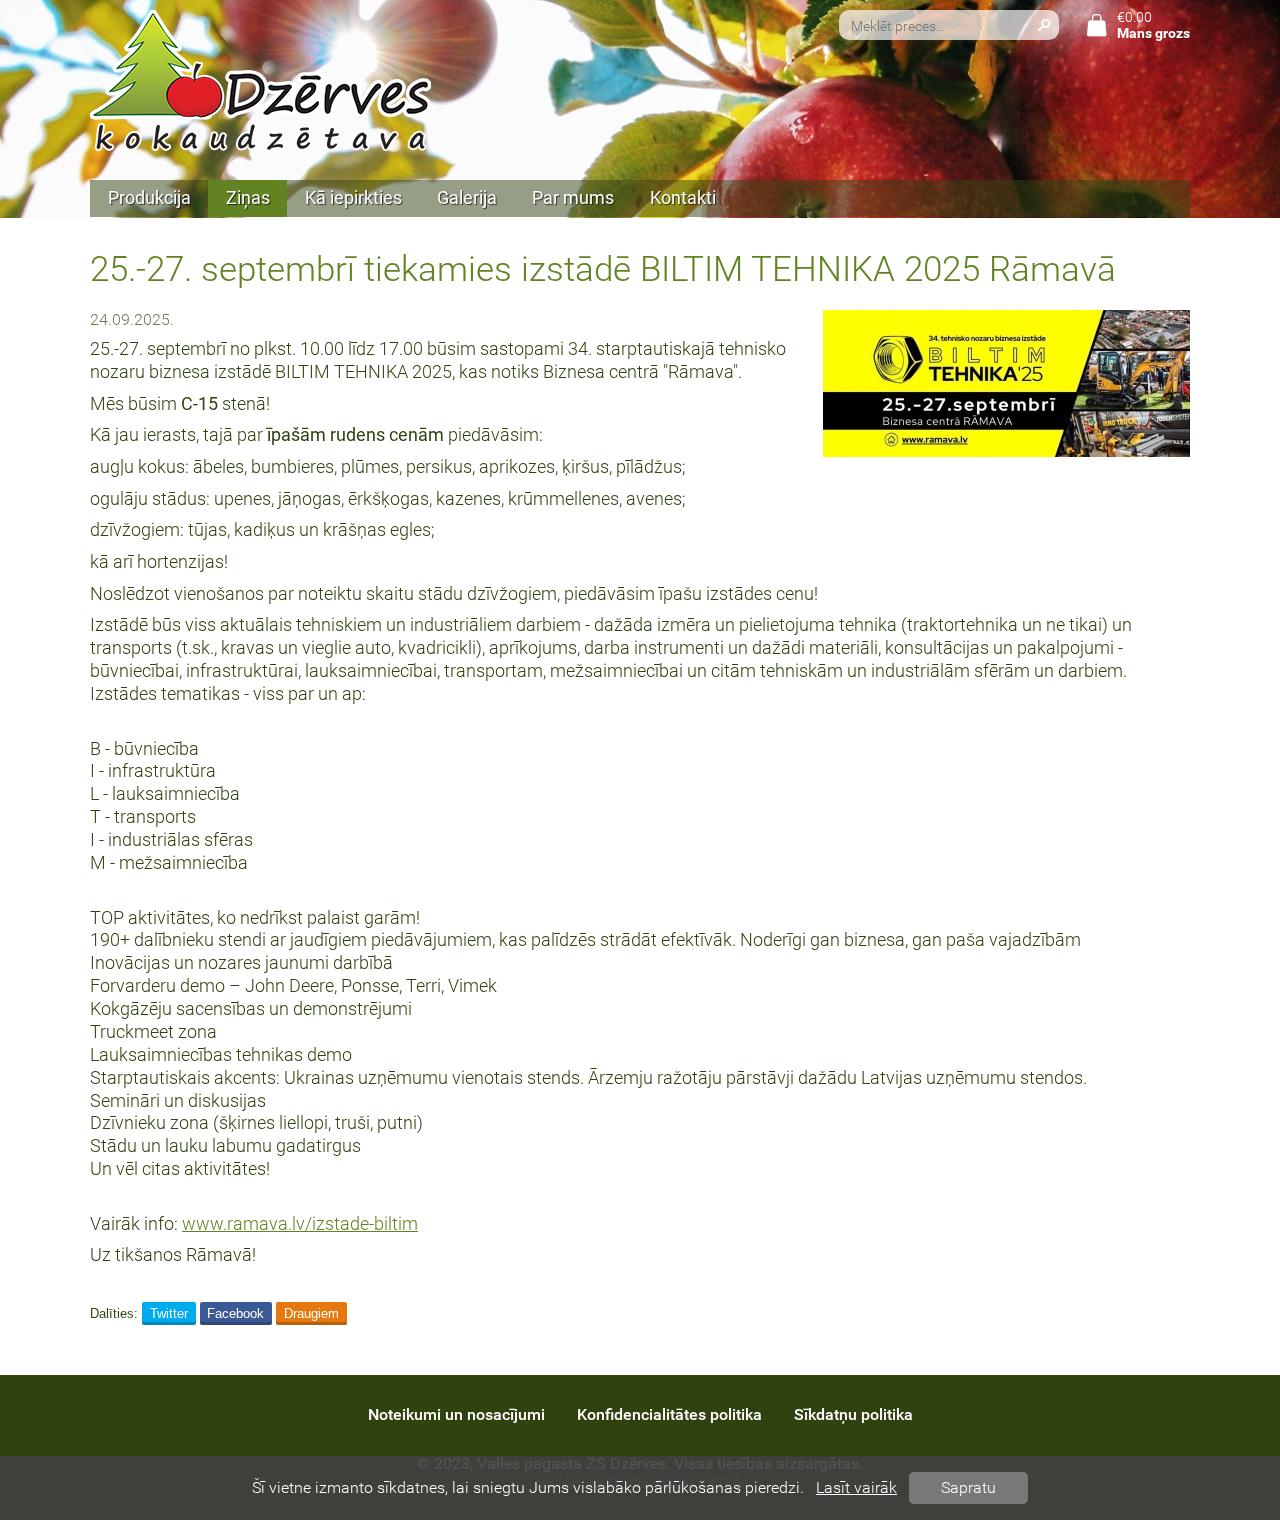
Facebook (235, 1313)
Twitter (169, 1313)
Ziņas (248, 198)
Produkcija (149, 198)
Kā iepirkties (353, 198)
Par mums (573, 198)
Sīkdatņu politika (853, 1414)
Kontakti (683, 198)
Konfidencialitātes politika (669, 1414)
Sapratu (968, 1487)
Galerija (467, 198)
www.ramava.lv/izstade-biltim (300, 1224)
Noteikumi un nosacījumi (456, 1414)
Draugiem (311, 1313)
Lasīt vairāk (856, 1487)
